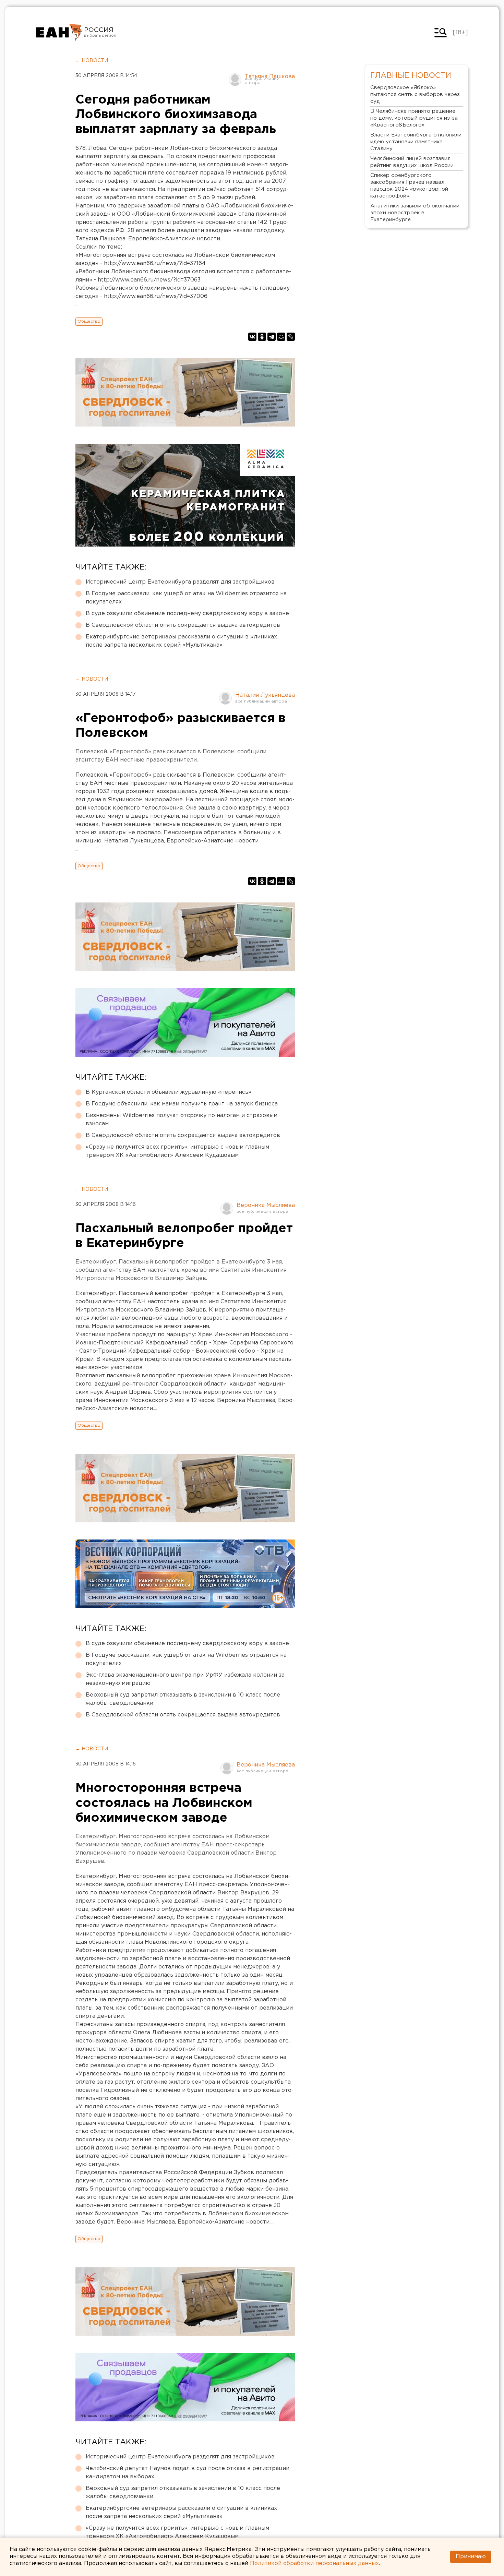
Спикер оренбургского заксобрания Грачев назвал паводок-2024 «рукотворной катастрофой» (409, 186)
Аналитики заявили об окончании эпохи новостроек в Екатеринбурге (415, 213)
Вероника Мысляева (266, 1205)
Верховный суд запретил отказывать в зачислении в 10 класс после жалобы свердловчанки (183, 1699)
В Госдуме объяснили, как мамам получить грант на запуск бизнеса (182, 1104)
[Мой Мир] (281, 337)
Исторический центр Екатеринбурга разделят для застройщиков (180, 582)
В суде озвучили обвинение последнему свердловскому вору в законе (187, 614)
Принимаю (471, 2557)
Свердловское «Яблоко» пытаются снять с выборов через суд (415, 94)
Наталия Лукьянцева (265, 695)
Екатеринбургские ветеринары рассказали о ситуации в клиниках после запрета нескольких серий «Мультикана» (181, 641)
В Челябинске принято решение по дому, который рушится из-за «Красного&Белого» (414, 118)
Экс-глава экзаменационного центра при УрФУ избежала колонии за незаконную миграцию (185, 1679)
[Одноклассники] (262, 337)
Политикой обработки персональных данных (314, 2563)
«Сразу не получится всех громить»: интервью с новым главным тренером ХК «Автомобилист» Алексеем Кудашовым (177, 1151)
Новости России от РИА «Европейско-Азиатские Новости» (59, 33)
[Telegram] (272, 337)
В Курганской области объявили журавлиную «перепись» (169, 1092)
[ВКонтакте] (252, 337)
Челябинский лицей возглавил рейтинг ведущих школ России (412, 162)
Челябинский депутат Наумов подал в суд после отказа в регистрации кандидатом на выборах (188, 2473)
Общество (89, 321)
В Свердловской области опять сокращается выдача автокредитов (183, 625)
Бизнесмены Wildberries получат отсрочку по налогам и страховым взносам (182, 1120)
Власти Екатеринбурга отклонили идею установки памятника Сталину (416, 142)
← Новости (92, 61)
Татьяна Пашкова (270, 77)
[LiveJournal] (291, 337)
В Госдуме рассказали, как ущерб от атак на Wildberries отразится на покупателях (186, 598)
